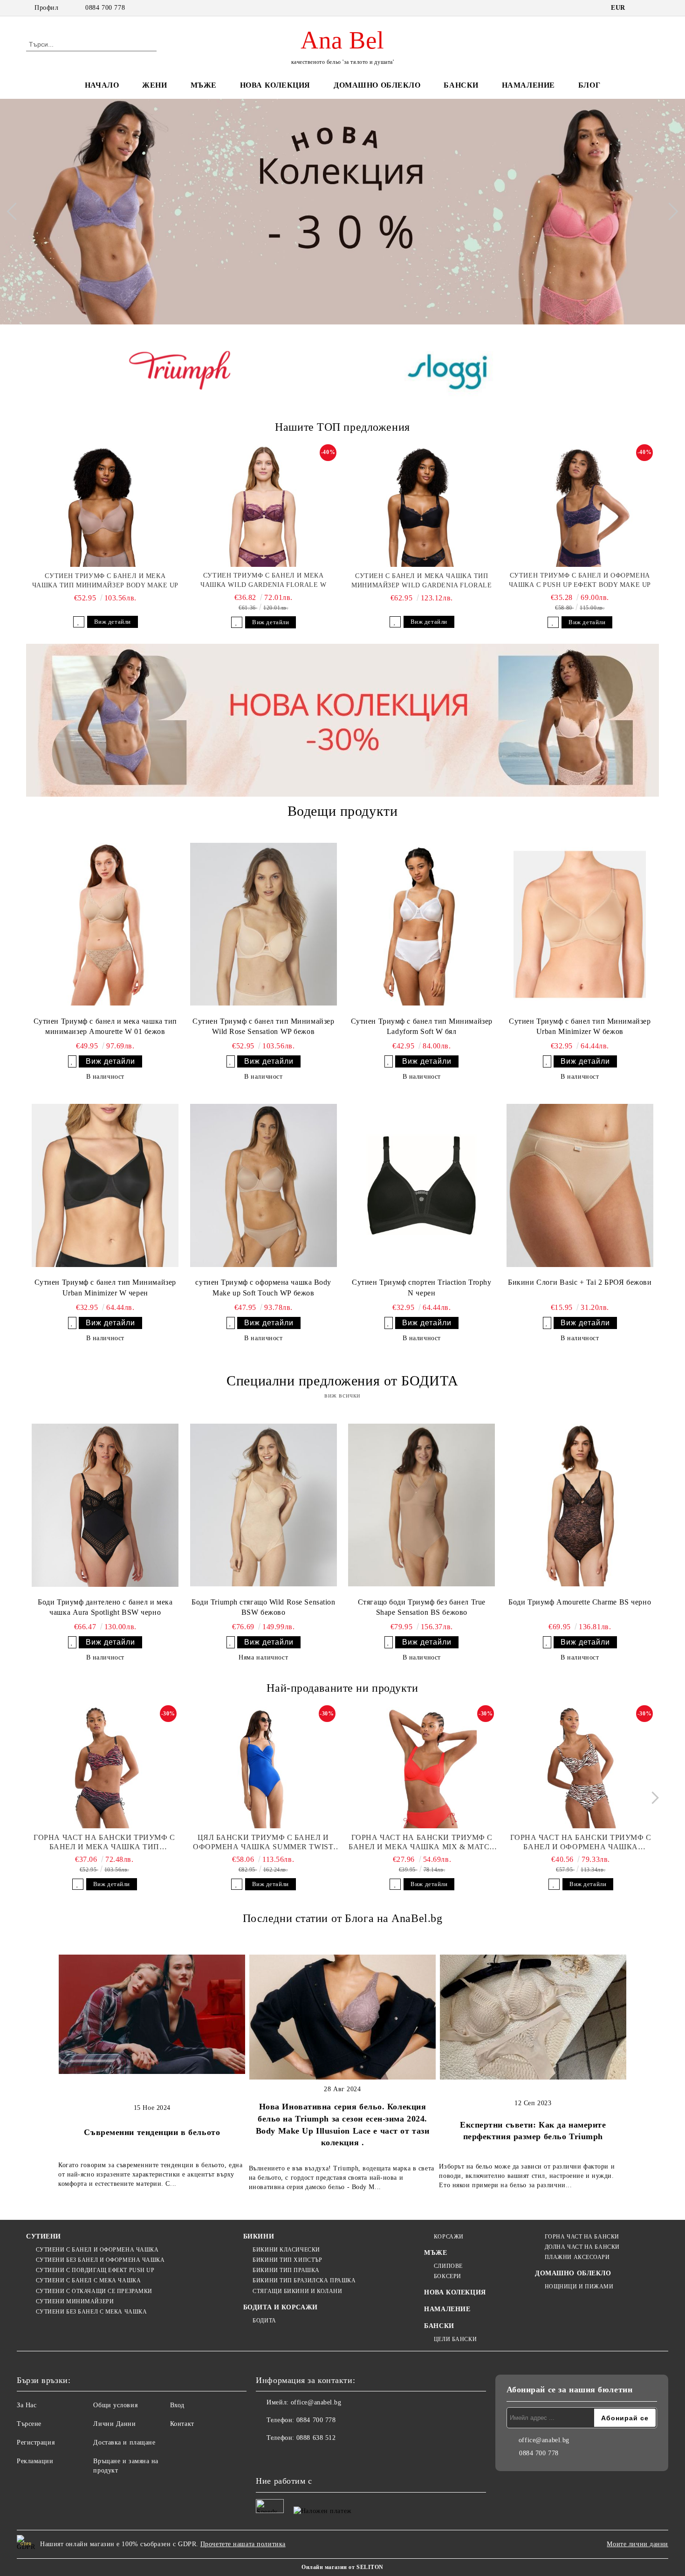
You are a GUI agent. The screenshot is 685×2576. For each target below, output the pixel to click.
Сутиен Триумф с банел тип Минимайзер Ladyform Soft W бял (422, 1026)
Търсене (29, 2424)
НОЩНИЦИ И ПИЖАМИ (579, 2287)
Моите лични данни (637, 2544)
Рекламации (35, 2461)
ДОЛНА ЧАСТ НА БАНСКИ (582, 2247)
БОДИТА (264, 2321)
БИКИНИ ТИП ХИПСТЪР (287, 2260)
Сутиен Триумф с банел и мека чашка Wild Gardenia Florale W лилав (263, 581)
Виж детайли (113, 622)
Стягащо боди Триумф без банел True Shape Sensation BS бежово (422, 1607)
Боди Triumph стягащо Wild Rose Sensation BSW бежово (263, 1607)
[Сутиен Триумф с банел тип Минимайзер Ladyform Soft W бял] (421, 924)
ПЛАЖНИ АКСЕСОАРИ (577, 2257)
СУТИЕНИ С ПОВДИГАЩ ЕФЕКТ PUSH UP (95, 2270)
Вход (177, 2405)
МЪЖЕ (204, 85)
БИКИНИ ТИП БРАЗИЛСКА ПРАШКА (304, 2280)
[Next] (669, 212)
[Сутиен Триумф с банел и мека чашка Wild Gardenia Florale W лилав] (264, 506)
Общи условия (115, 2405)
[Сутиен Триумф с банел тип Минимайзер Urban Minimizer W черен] (105, 1185)
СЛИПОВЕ (448, 2266)
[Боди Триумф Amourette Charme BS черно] (580, 1505)
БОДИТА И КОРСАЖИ (281, 2307)
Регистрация (36, 2442)
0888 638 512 (316, 2438)
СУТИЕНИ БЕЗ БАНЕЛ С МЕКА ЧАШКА (91, 2312)
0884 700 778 (105, 8)
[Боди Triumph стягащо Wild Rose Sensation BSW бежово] (264, 1505)
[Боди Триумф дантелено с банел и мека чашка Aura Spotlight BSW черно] (105, 1505)
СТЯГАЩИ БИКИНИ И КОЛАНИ (297, 2291)
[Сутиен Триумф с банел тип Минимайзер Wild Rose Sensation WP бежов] (264, 924)
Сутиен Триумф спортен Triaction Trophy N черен (421, 1288)
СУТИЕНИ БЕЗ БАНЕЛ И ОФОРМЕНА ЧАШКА (100, 2260)
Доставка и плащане (124, 2442)
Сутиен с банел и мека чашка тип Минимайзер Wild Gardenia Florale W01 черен (421, 581)
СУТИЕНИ (44, 2236)
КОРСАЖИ (449, 2237)
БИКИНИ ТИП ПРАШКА (286, 2270)
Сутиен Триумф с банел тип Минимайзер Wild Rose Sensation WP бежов (263, 1026)
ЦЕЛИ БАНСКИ (455, 2339)
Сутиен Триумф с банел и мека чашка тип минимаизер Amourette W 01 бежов (105, 1026)
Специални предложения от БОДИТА (342, 1381)
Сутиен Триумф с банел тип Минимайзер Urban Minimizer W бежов (580, 1026)
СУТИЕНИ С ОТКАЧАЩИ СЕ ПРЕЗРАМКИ (94, 2291)
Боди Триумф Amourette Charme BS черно (580, 1602)
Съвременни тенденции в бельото (152, 2132)
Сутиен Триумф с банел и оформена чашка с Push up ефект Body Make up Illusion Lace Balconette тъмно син (580, 581)
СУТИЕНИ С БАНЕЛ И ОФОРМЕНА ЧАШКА (97, 2250)
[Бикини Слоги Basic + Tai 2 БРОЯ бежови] (580, 1185)
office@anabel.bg (316, 2402)
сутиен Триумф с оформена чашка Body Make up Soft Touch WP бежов (263, 1288)
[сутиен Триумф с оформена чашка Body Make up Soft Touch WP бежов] (264, 1185)
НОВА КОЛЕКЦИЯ (275, 85)
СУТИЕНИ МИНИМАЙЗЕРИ (75, 2301)
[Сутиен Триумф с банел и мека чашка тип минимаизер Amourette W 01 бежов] (105, 924)
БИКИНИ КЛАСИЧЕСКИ (286, 2250)
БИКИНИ (259, 2236)
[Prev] (15, 212)
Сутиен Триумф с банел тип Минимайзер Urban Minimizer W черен (105, 1288)
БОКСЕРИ (447, 2276)
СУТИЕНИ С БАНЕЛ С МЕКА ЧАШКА (88, 2280)
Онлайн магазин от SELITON (342, 2567)
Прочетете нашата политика (243, 2544)
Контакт (182, 2424)
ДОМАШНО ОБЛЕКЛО (377, 85)
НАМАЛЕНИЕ (528, 85)
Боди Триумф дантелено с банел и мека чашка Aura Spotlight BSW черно (105, 1607)
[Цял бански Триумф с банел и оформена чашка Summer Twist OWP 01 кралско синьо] (263, 1768)
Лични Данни (114, 2424)
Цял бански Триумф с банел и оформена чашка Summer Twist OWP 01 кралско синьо (263, 1842)
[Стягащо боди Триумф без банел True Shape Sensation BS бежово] (421, 1505)
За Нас (27, 2405)
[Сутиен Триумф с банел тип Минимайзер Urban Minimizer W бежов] (580, 924)
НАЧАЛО (102, 85)
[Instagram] (284, 2457)
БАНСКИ (461, 85)
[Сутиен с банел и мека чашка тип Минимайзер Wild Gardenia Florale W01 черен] (422, 506)
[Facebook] (263, 2457)
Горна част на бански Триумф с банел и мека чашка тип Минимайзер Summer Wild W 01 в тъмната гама (104, 1842)
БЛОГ (589, 85)
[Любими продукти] (635, 44)
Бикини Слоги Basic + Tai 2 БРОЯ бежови (580, 1282)
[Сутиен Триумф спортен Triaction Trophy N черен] (421, 1185)
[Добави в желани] (79, 622)
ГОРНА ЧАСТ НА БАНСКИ (582, 2237)
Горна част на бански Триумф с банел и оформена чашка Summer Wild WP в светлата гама (581, 1842)
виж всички (342, 1395)
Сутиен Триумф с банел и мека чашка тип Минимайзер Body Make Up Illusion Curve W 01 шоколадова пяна (105, 581)
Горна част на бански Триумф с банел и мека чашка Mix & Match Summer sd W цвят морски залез (422, 1842)
